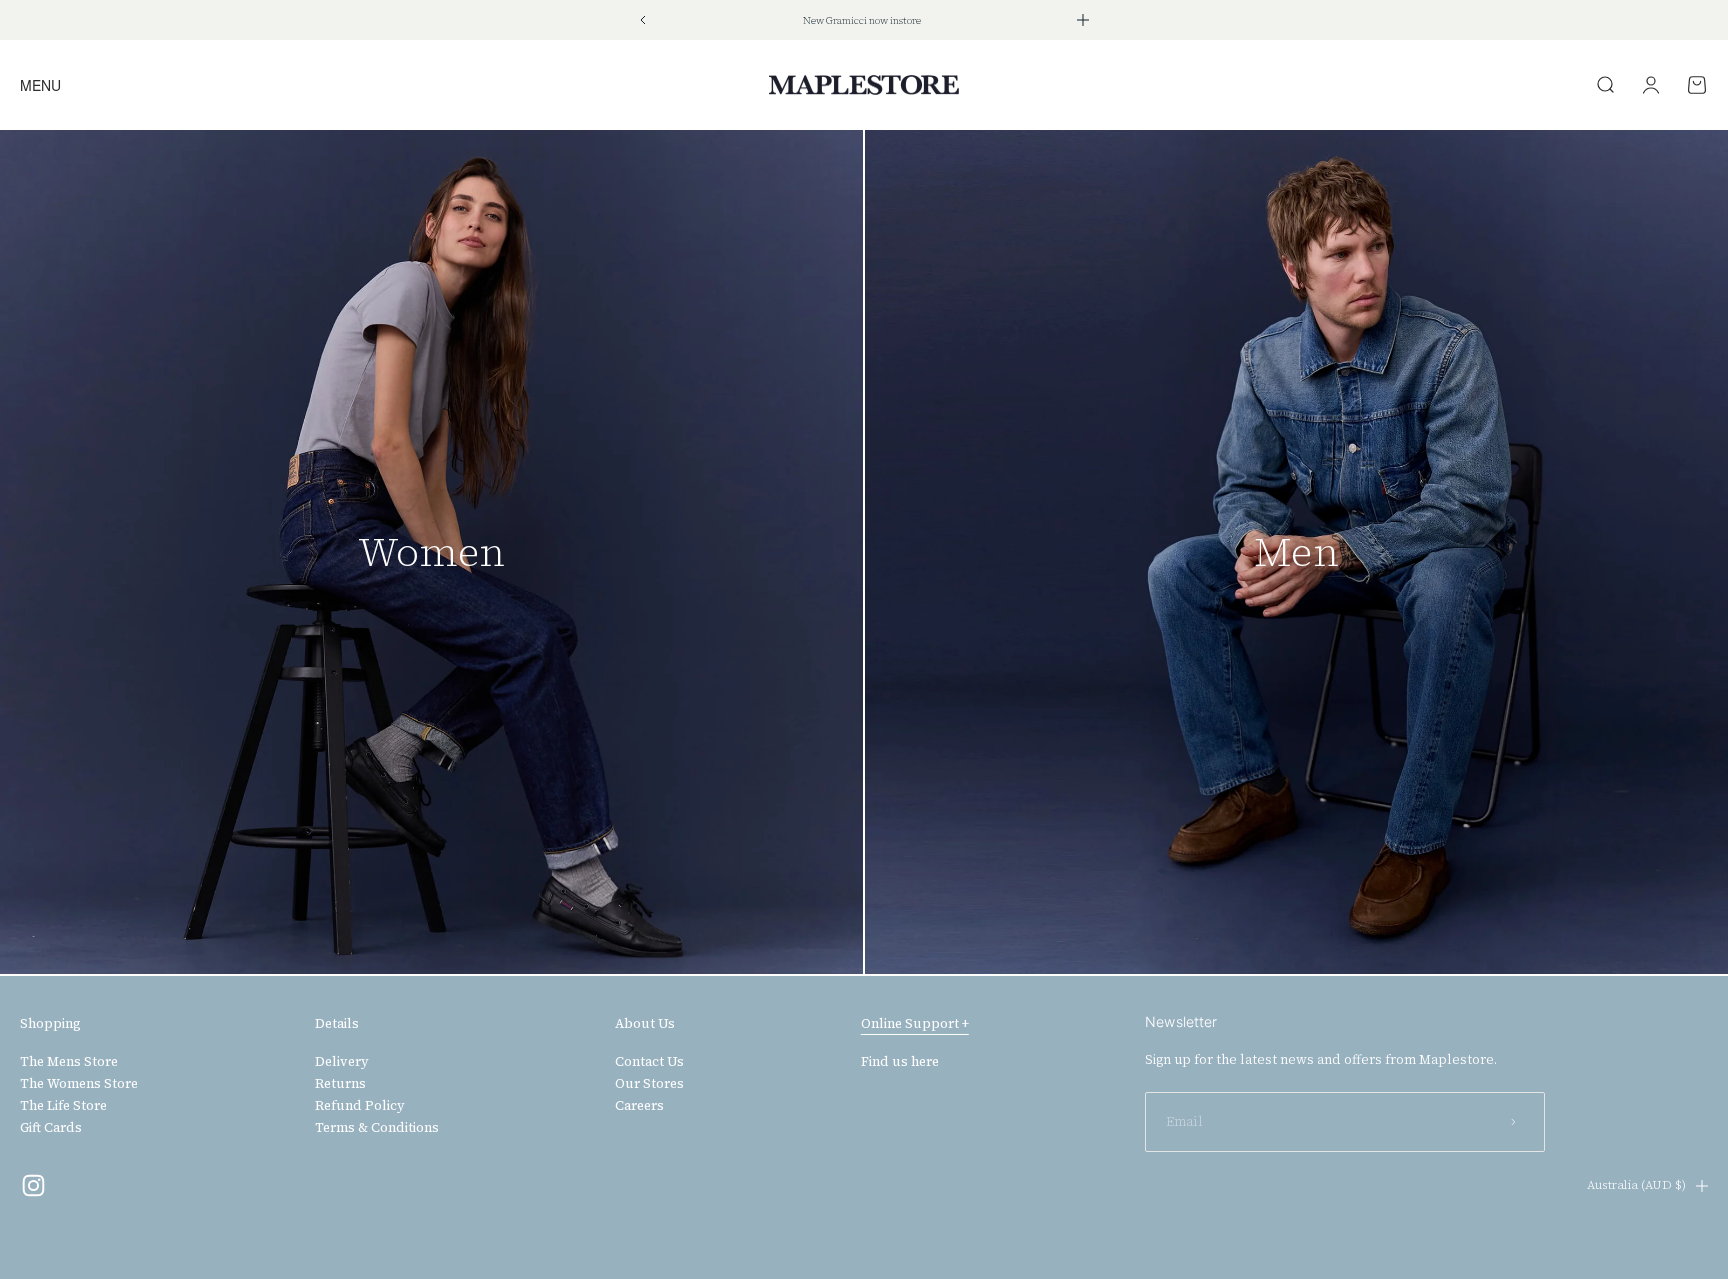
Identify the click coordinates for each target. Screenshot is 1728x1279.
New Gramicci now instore (862, 20)
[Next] (1083, 20)
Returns (340, 1084)
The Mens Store (69, 1062)
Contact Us (649, 1062)
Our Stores (649, 1084)
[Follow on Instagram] (33, 1185)
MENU (40, 84)
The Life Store (63, 1106)
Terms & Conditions (377, 1128)
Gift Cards (51, 1128)
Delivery (342, 1062)
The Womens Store (79, 1084)
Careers (639, 1106)
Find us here (900, 1062)
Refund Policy (360, 1106)
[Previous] (642, 20)
